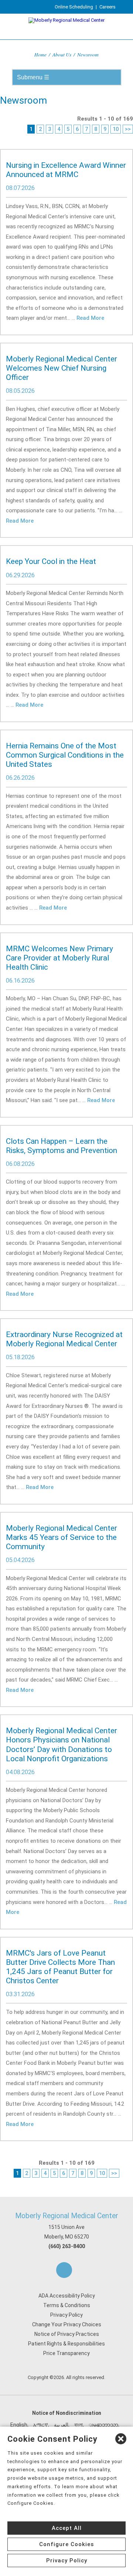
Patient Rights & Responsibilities (66, 2344)
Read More (90, 318)
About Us (62, 54)
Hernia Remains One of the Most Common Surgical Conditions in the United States (65, 755)
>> (128, 129)
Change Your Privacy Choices (67, 2324)
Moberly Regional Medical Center (67, 2216)
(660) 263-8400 (67, 2246)
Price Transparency (66, 2353)
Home (40, 54)
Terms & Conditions (67, 2305)
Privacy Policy (66, 2315)
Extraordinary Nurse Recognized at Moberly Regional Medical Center (64, 1339)
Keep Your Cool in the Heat (51, 561)
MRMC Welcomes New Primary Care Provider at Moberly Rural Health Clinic (59, 958)
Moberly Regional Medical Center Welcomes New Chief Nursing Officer (62, 368)
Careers (108, 7)
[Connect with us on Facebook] (64, 2270)
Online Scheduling (74, 7)
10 (116, 129)
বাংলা (79, 2425)
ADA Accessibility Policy (67, 2296)
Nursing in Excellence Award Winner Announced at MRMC (66, 170)
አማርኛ (41, 2425)
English (19, 2425)
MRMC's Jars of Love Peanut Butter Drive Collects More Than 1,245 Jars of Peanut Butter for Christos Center (60, 1967)
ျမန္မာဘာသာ (103, 2425)
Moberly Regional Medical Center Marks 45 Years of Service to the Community (62, 1537)
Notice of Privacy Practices (67, 2334)
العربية (61, 2425)
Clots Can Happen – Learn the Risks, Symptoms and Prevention (62, 1146)
